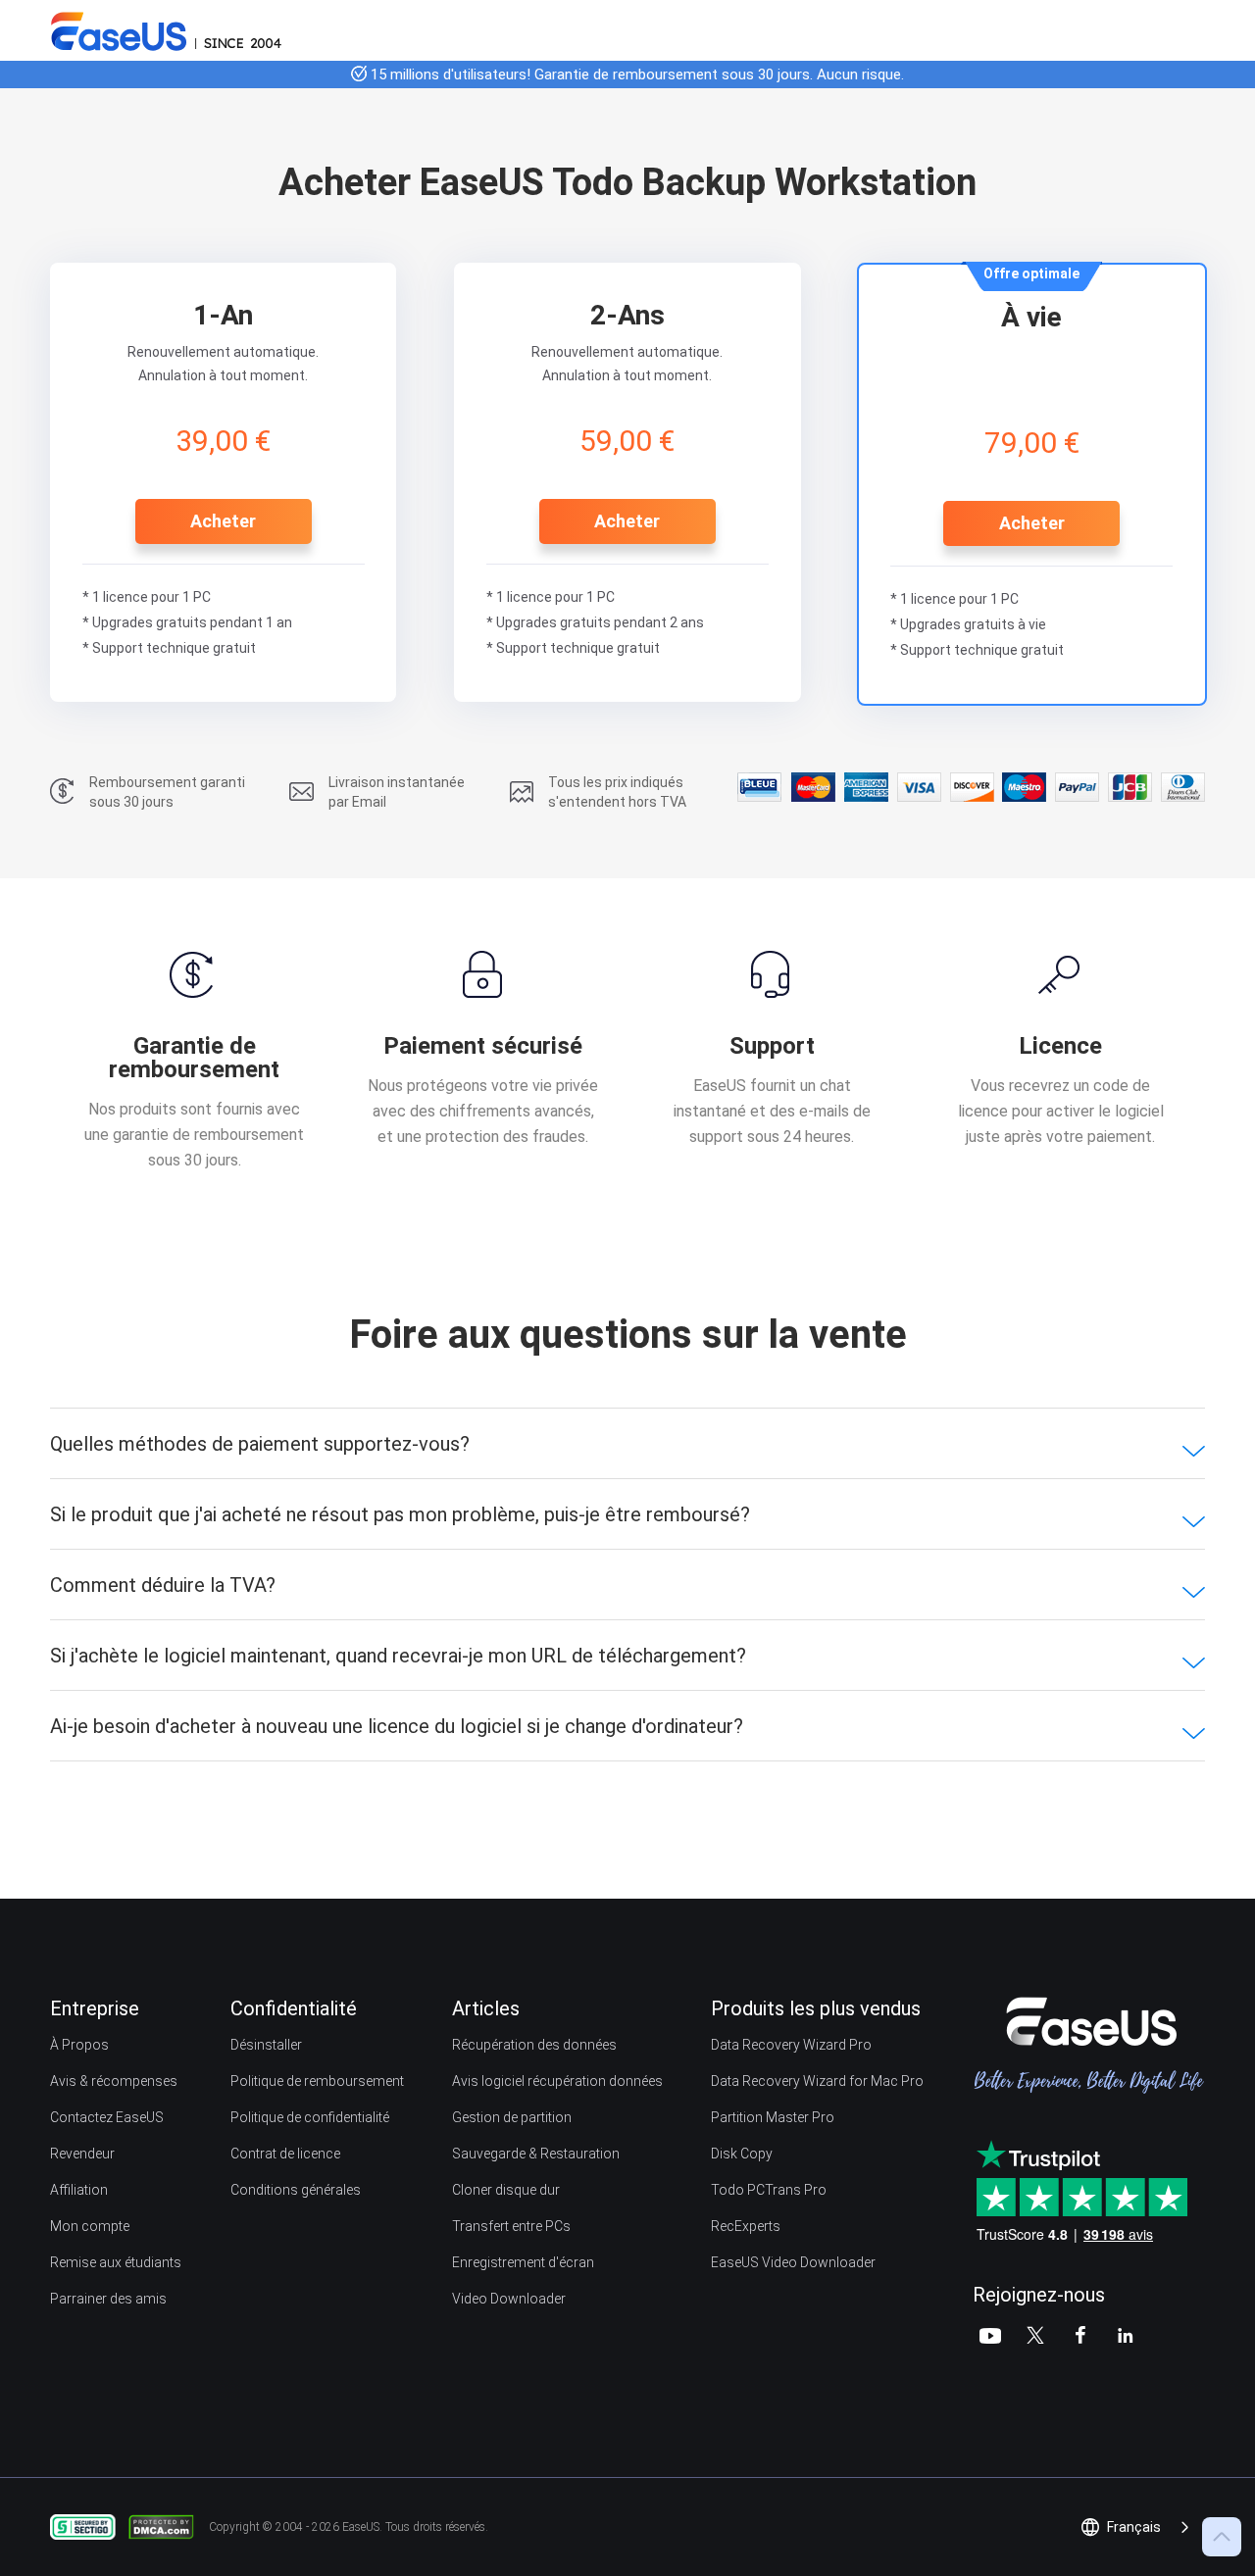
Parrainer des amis (108, 2299)
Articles (486, 2008)
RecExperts (746, 2226)
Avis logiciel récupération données (557, 2081)
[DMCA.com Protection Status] (166, 2526)
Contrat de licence (285, 2154)
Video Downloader (509, 2299)
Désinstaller (266, 2045)
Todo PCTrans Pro (769, 2190)
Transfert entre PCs (511, 2226)
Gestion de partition (512, 2117)
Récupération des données (534, 2045)
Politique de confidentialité (310, 2117)
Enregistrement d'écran (523, 2262)
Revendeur (82, 2154)
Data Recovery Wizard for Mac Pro (817, 2081)
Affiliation (79, 2190)
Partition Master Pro (773, 2117)
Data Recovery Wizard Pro (791, 2045)
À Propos (79, 2045)
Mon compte (90, 2226)
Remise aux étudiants (116, 2262)
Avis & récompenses (114, 2081)
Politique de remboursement (317, 2081)
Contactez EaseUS (107, 2117)
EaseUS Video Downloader (793, 2262)
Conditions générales (296, 2190)
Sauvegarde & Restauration (536, 2154)
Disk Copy (742, 2154)
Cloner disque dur (506, 2190)
